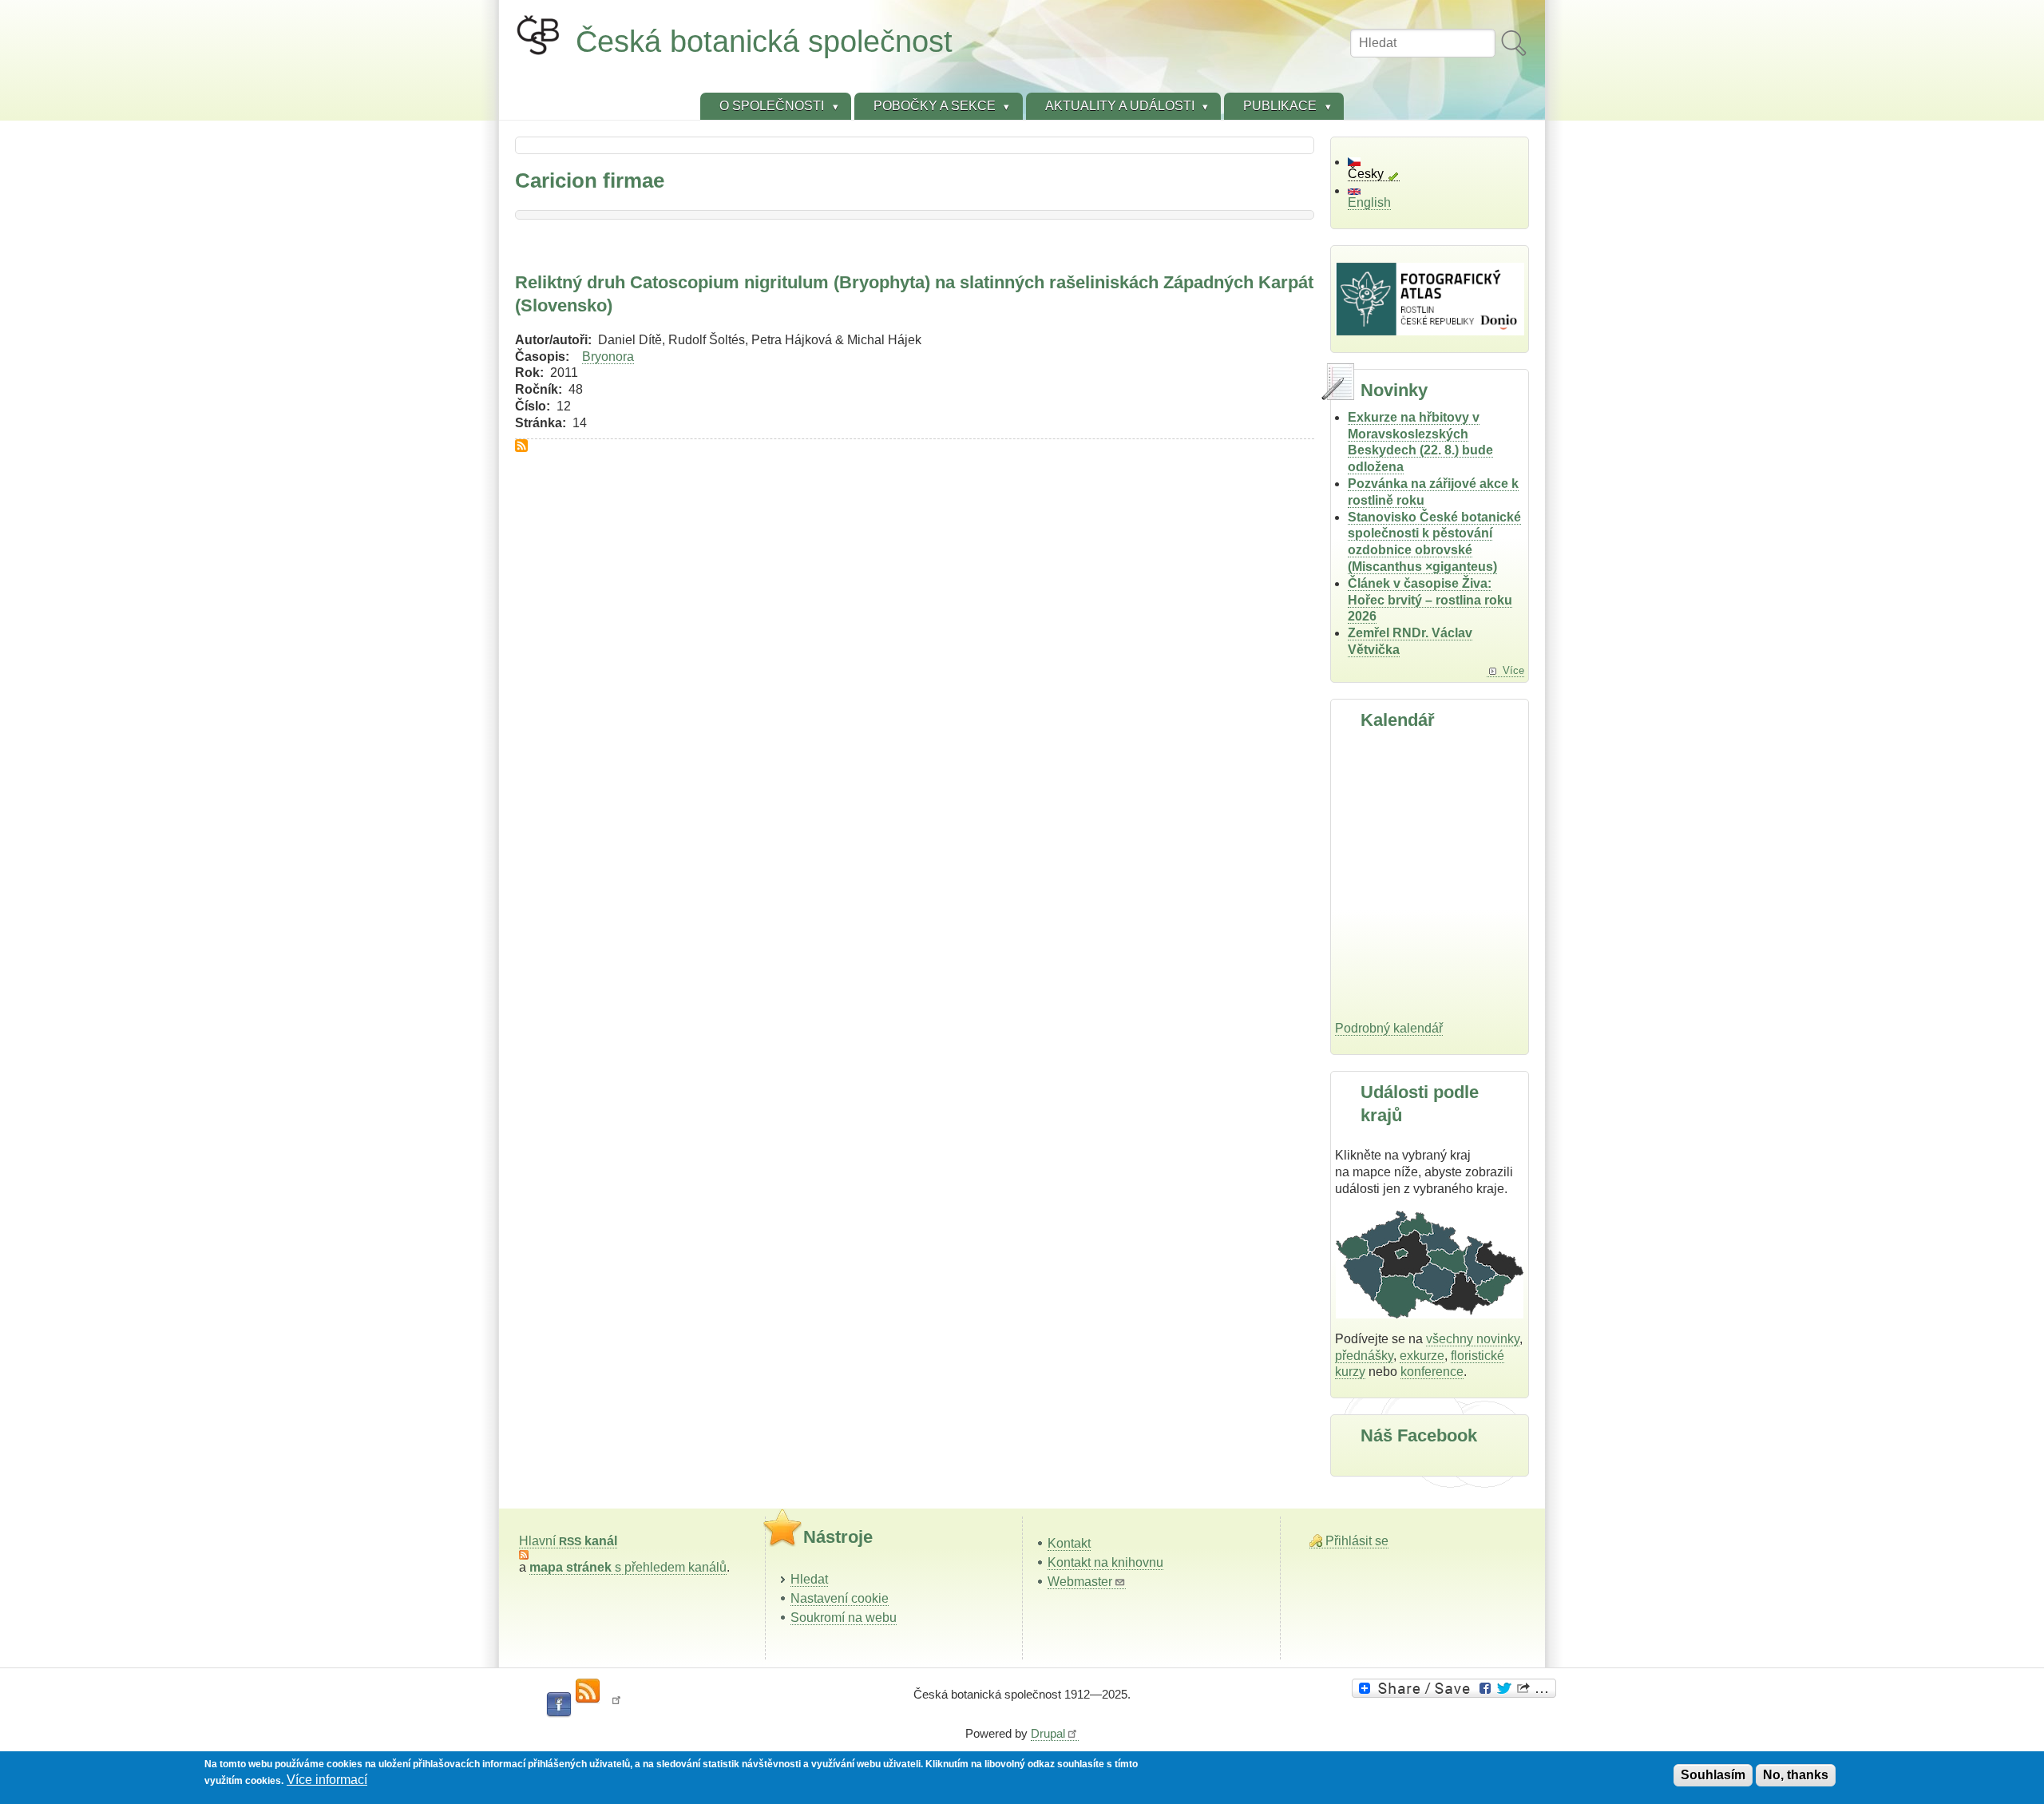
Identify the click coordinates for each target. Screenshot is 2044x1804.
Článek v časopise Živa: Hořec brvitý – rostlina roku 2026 (1430, 600)
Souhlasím (1713, 1775)
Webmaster (1080, 1582)
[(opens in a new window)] (1456, 1688)
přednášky (1364, 1356)
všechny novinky (1473, 1339)
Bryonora (608, 357)
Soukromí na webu (844, 1618)
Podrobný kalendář (1389, 1028)
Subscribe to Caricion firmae (521, 446)
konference (1432, 1372)
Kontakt (1069, 1543)
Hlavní (568, 1541)
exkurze (1422, 1356)
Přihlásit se (1357, 1541)
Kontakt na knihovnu (1105, 1562)
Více (1513, 670)
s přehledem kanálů (628, 1567)
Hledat (809, 1579)
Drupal (1048, 1733)
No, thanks (1796, 1775)
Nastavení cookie (840, 1598)
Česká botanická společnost (764, 41)
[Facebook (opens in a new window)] (559, 1705)
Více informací (327, 1780)
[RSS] (588, 1691)
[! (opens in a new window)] (616, 1705)
